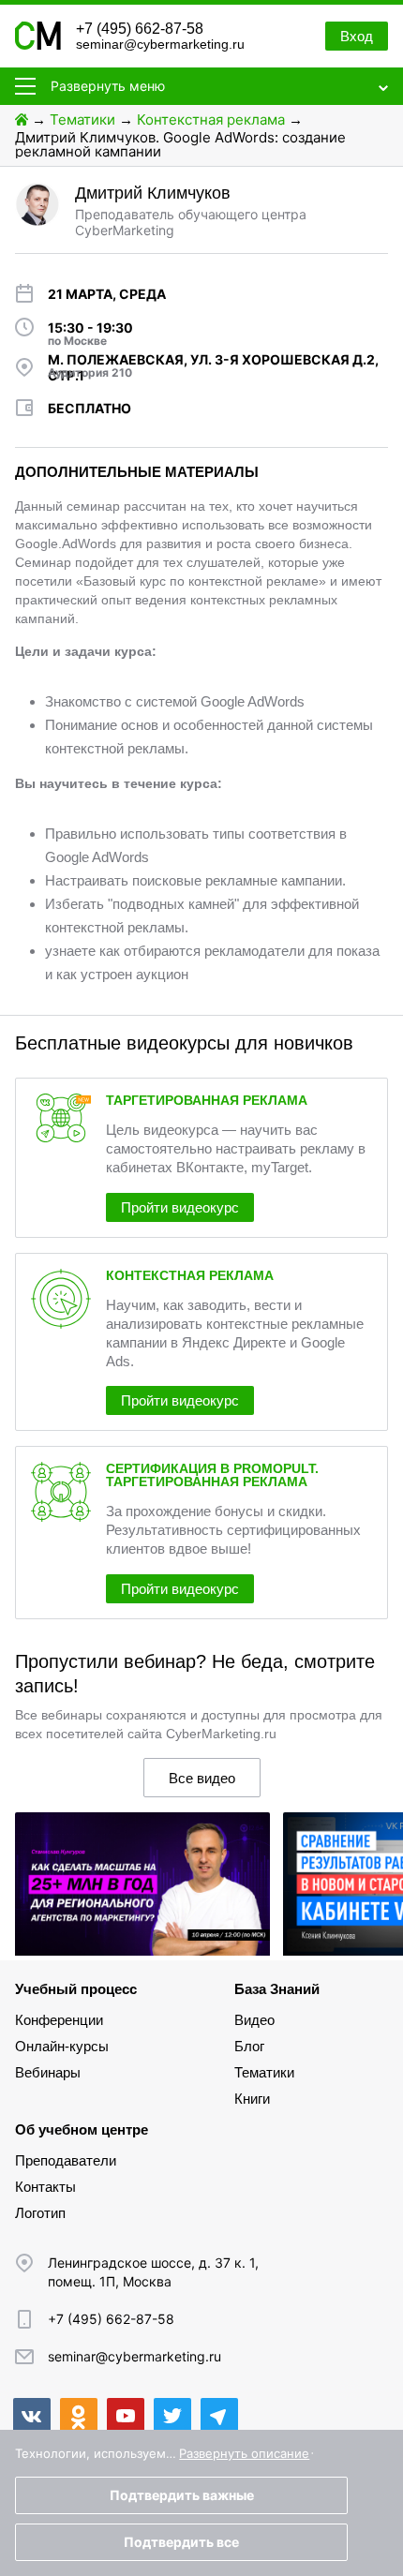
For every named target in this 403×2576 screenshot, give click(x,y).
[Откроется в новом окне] (32, 2417)
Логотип (40, 2213)
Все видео (202, 1778)
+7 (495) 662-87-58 (140, 29)
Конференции (59, 2020)
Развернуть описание (244, 2453)
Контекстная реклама (211, 119)
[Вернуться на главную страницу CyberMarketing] (38, 45)
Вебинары (48, 2072)
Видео (254, 2020)
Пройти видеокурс (180, 1207)
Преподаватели (66, 2160)
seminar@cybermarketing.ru (160, 44)
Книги (252, 2099)
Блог (249, 2046)
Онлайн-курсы (62, 2046)
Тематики (82, 119)
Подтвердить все (181, 2542)
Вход (357, 36)
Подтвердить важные (182, 2495)
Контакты (45, 2187)
